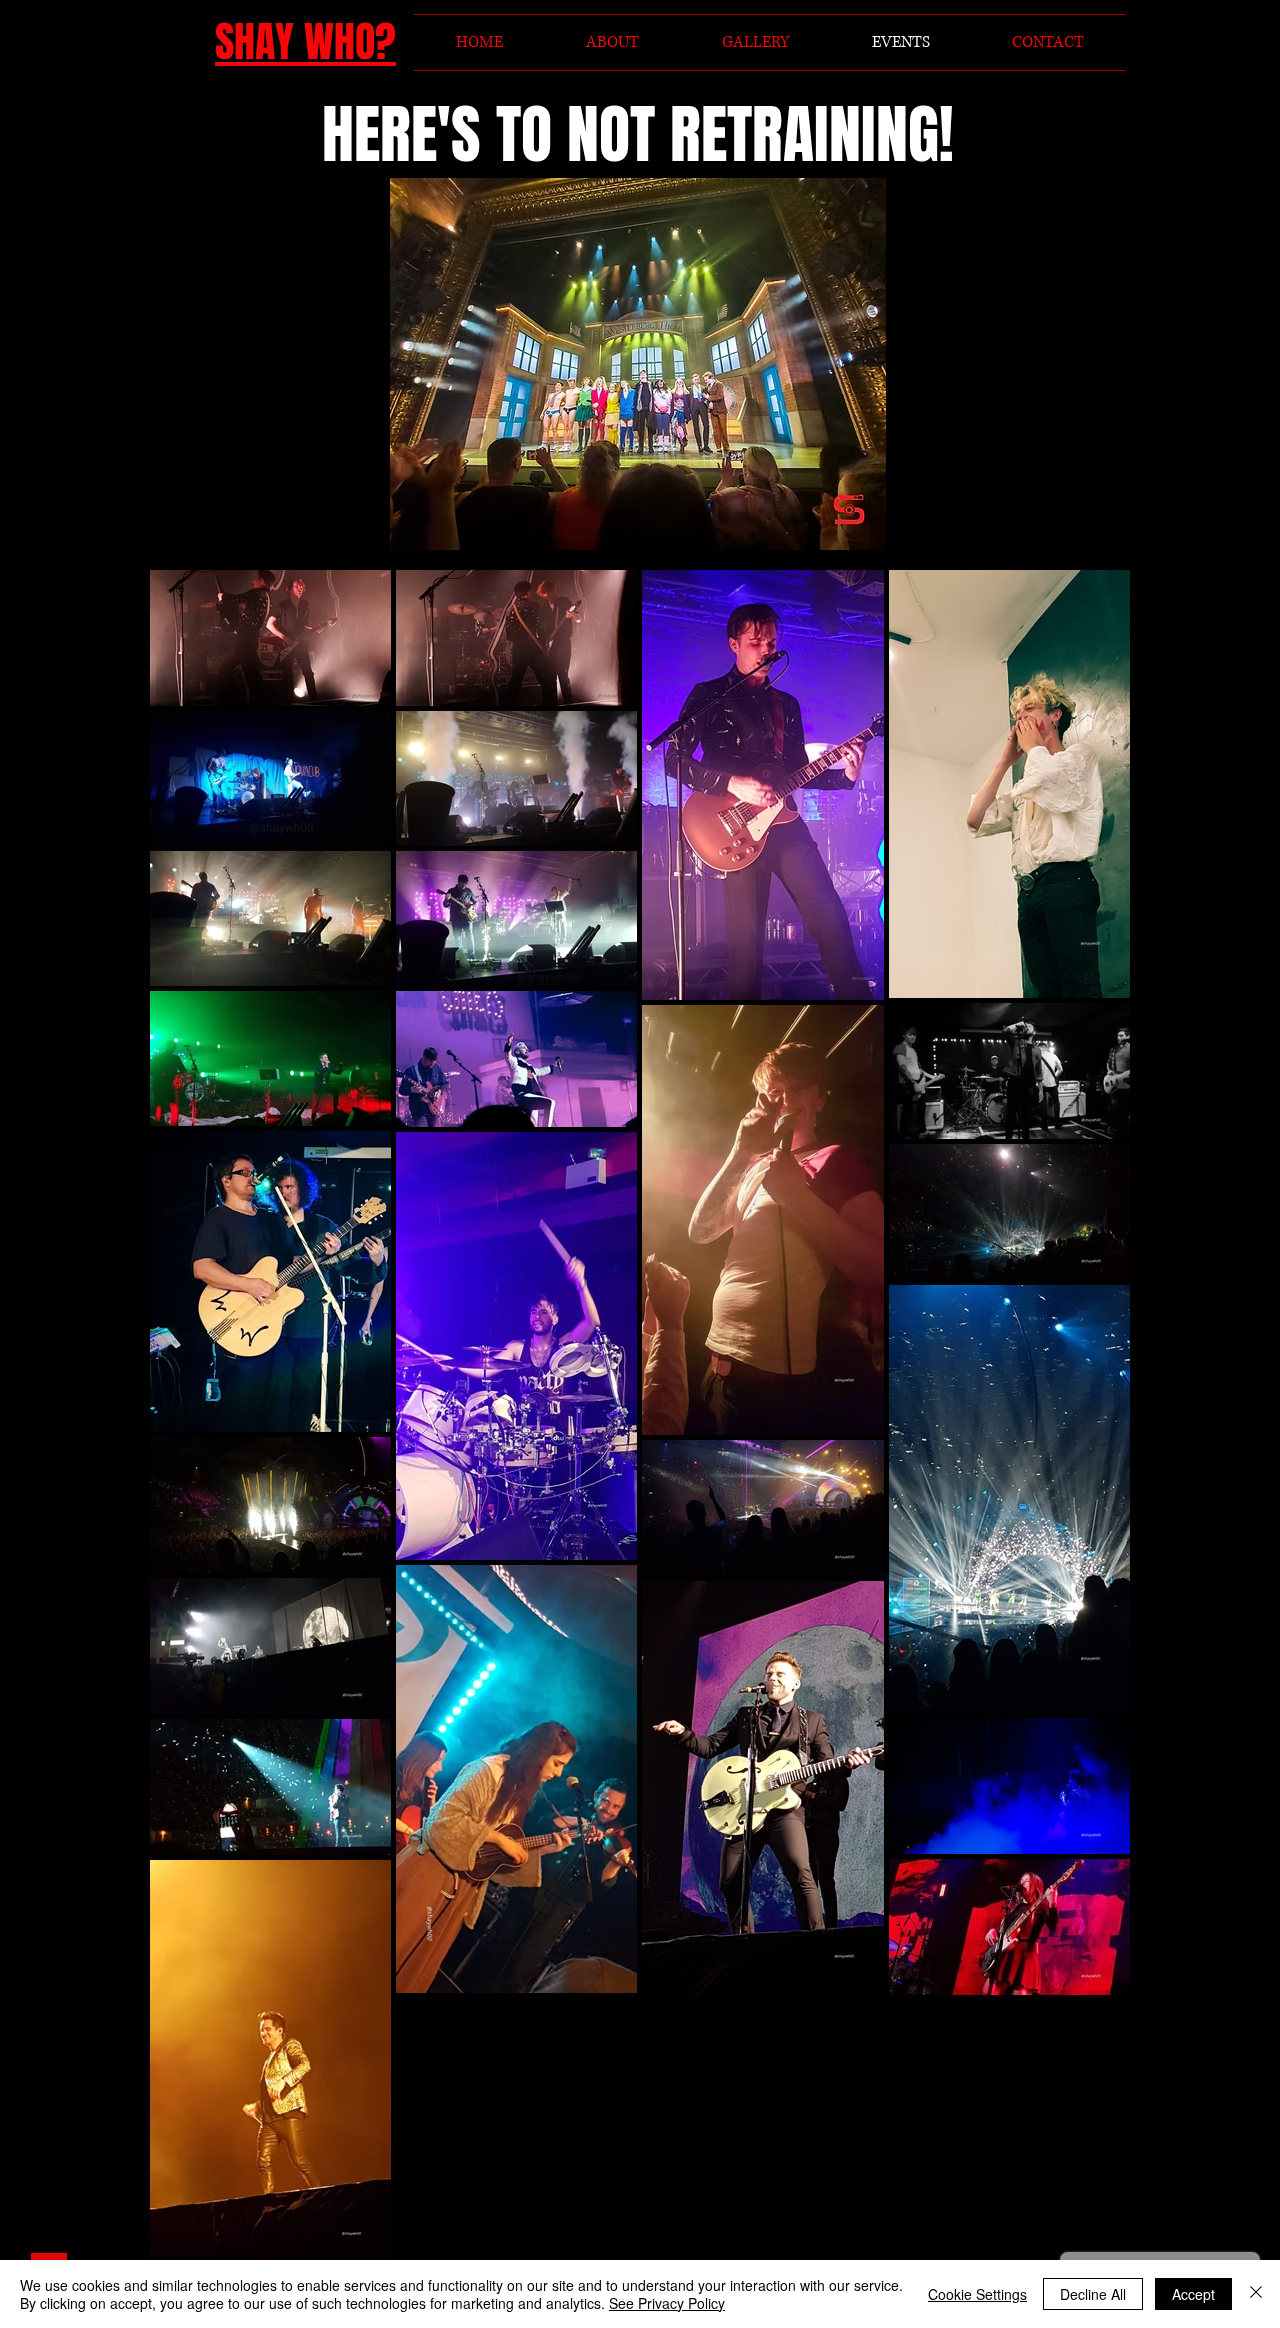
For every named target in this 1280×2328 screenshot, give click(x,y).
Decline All (1093, 2294)
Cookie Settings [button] (977, 2294)
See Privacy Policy (667, 2303)
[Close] (1256, 2294)
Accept (1193, 2294)
